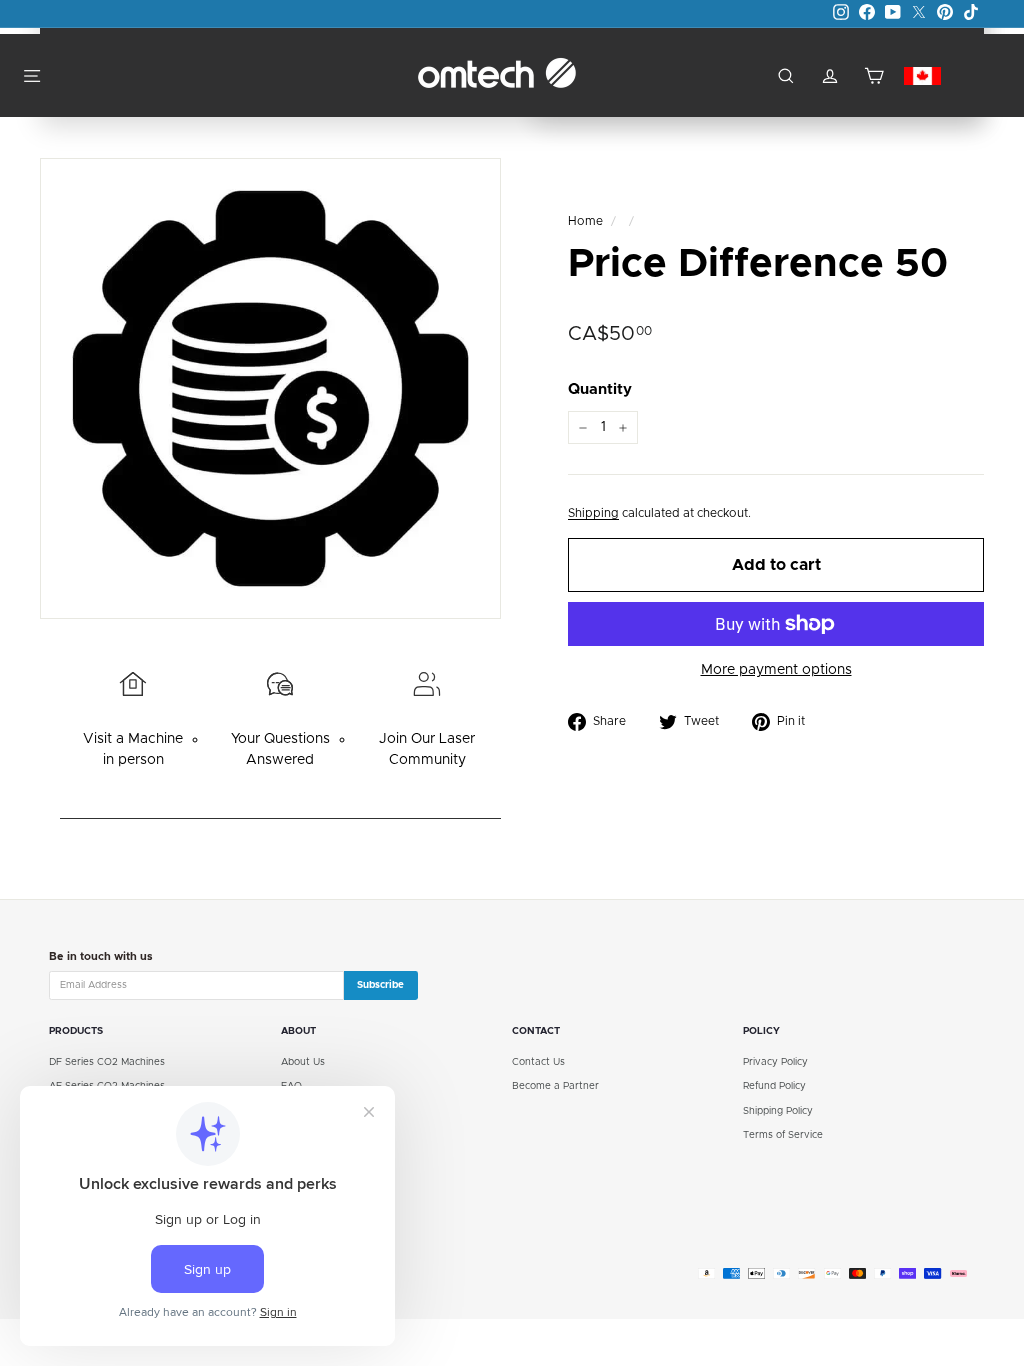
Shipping (593, 513)
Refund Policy (774, 1086)
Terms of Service (783, 1135)
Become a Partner (555, 1086)
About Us (303, 1062)
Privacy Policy (775, 1062)
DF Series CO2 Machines (107, 1062)
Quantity (600, 389)
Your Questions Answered (280, 749)
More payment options (776, 670)
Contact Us (538, 1062)
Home (585, 221)
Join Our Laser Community (427, 749)
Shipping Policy (778, 1111)
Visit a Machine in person (133, 749)
